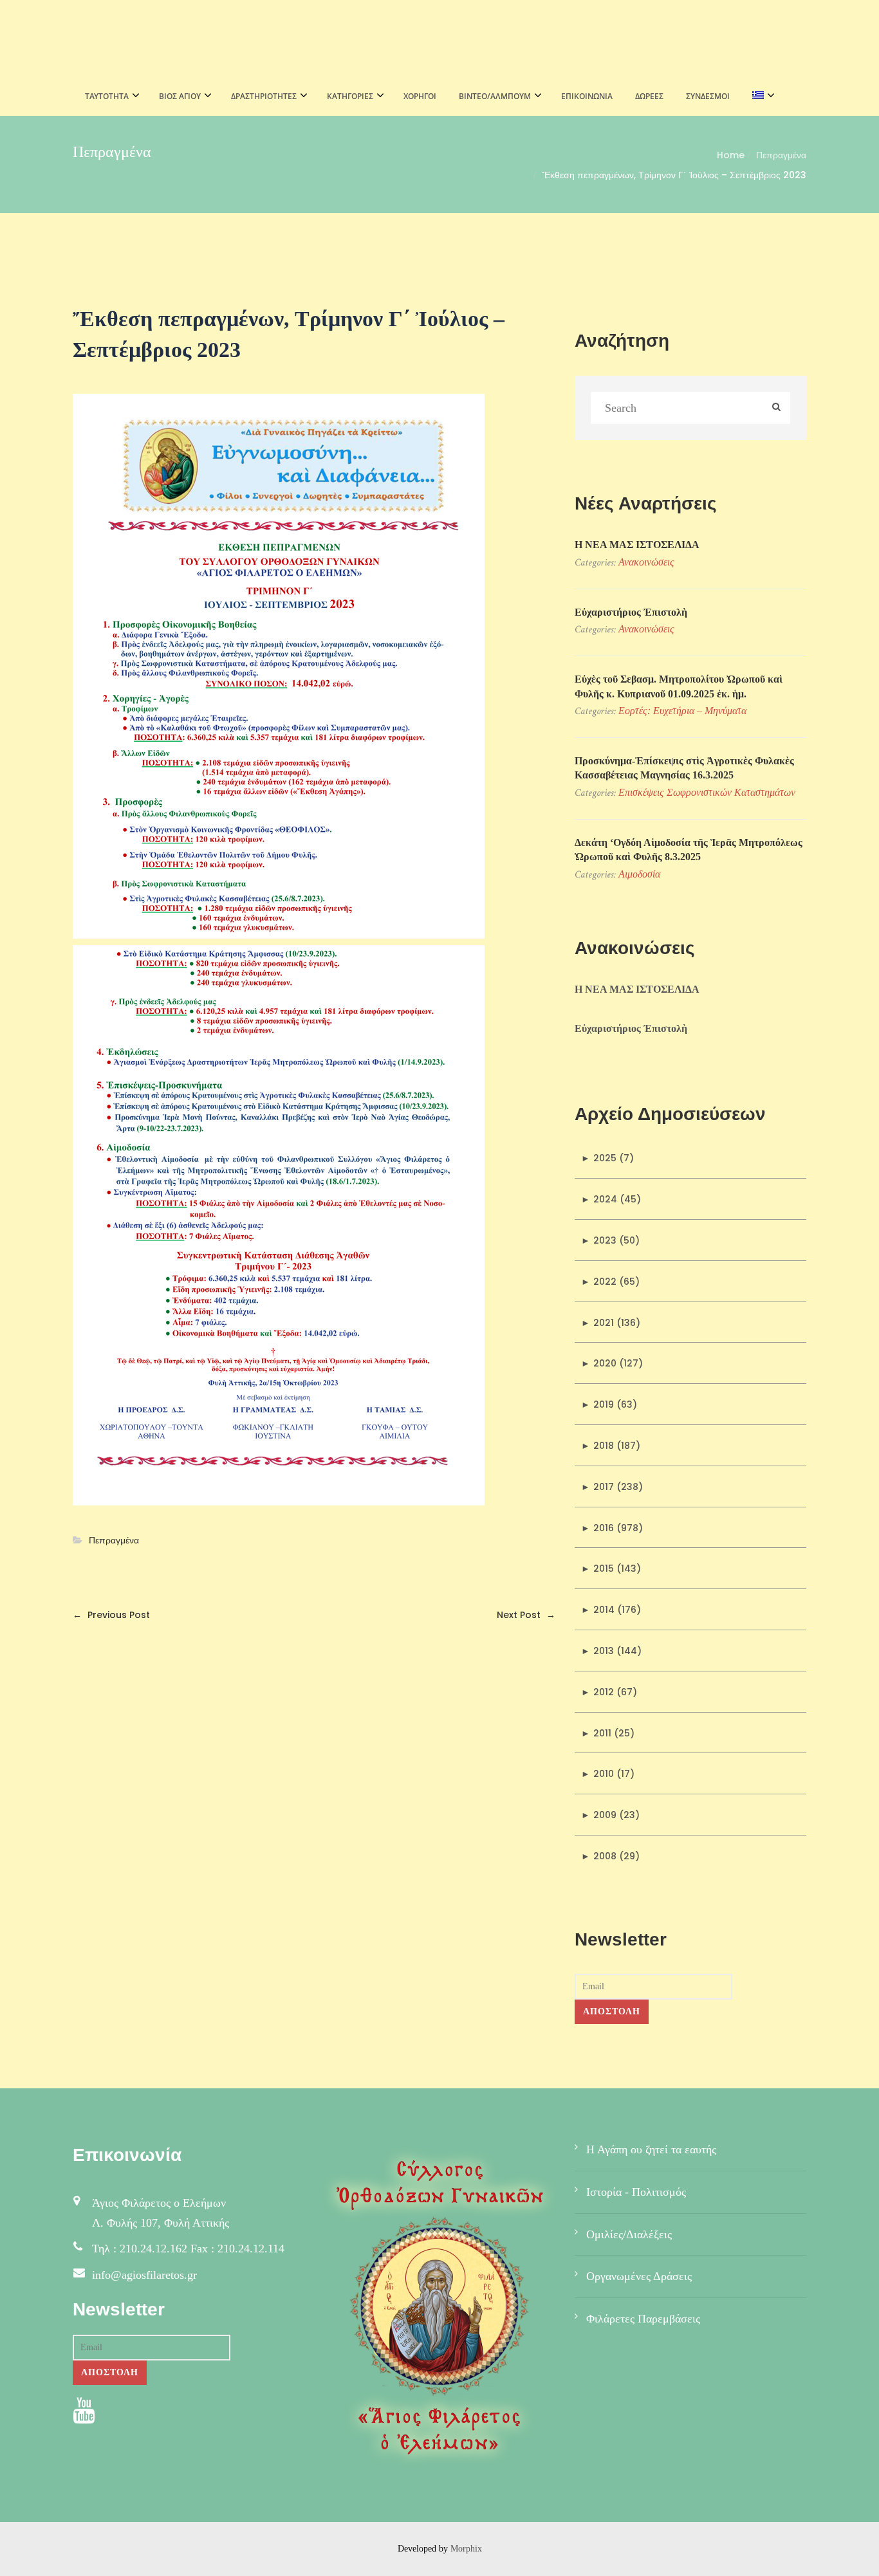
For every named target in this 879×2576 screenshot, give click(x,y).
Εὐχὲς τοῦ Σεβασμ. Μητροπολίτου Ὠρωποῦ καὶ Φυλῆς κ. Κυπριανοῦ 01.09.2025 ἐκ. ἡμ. (679, 686)
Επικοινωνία (587, 96)
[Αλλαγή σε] (760, 97)
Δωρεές (649, 96)
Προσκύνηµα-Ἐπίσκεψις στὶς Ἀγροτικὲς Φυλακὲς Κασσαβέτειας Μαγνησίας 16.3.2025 (684, 768)
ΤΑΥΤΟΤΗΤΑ (107, 96)
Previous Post (111, 1615)
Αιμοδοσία (639, 874)
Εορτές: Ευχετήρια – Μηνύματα (682, 711)
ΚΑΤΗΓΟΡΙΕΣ (350, 96)
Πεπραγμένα (781, 155)
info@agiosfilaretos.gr (144, 2275)
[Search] (776, 408)
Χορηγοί (420, 96)
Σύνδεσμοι (708, 96)
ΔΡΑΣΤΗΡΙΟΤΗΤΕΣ (264, 96)
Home (731, 155)
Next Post (526, 1615)
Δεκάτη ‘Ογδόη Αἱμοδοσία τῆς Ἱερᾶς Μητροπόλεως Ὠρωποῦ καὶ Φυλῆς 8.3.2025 (689, 850)
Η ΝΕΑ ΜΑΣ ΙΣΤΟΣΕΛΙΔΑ (637, 545)
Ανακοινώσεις (646, 562)
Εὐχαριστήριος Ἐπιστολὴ (631, 612)
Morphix (466, 2549)
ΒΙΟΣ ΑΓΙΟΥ (180, 96)
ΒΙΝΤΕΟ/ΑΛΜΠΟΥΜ (495, 96)
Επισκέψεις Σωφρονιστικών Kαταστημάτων (707, 792)
